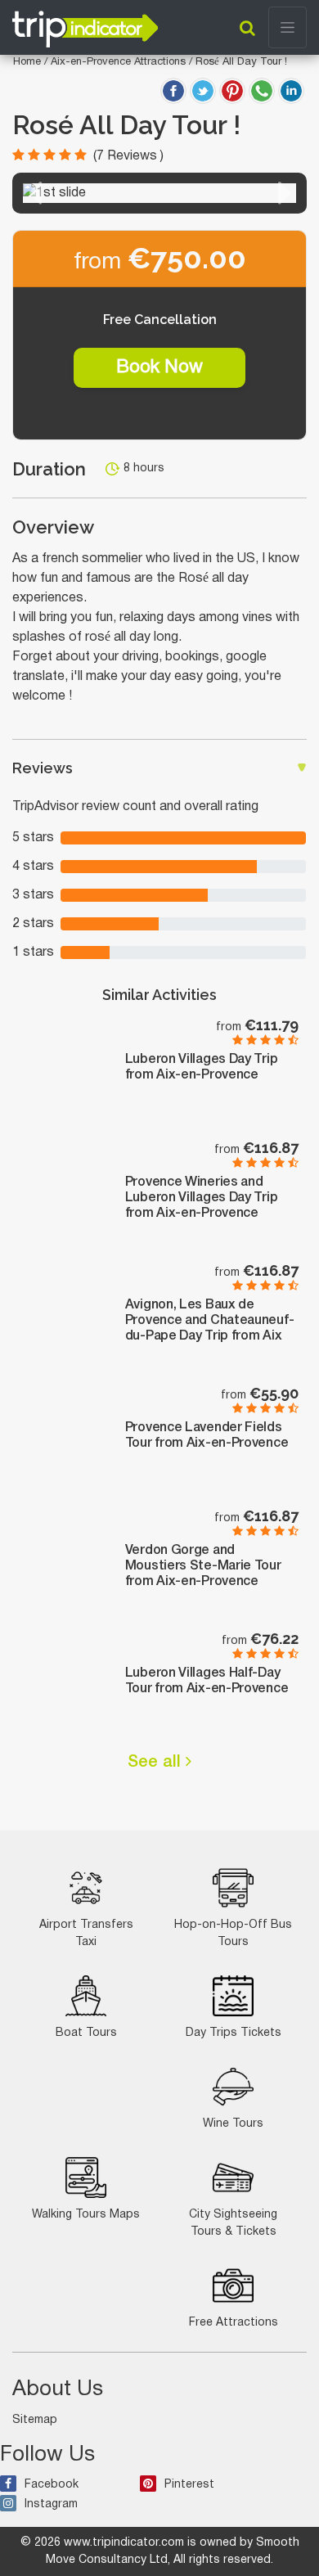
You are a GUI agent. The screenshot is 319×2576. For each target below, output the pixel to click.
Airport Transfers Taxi (86, 1934)
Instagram (51, 2504)
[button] (34, 193)
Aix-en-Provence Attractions (120, 62)
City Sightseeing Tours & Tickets (233, 2223)
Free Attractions (234, 2323)
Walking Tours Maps (86, 2215)
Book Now (159, 367)
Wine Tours (233, 2124)
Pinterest (189, 2485)
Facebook (52, 2485)
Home (27, 62)
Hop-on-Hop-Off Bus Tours (233, 1934)
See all (157, 1763)
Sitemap (35, 2420)
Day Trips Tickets (234, 2033)
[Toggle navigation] (288, 27)
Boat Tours (86, 2033)
